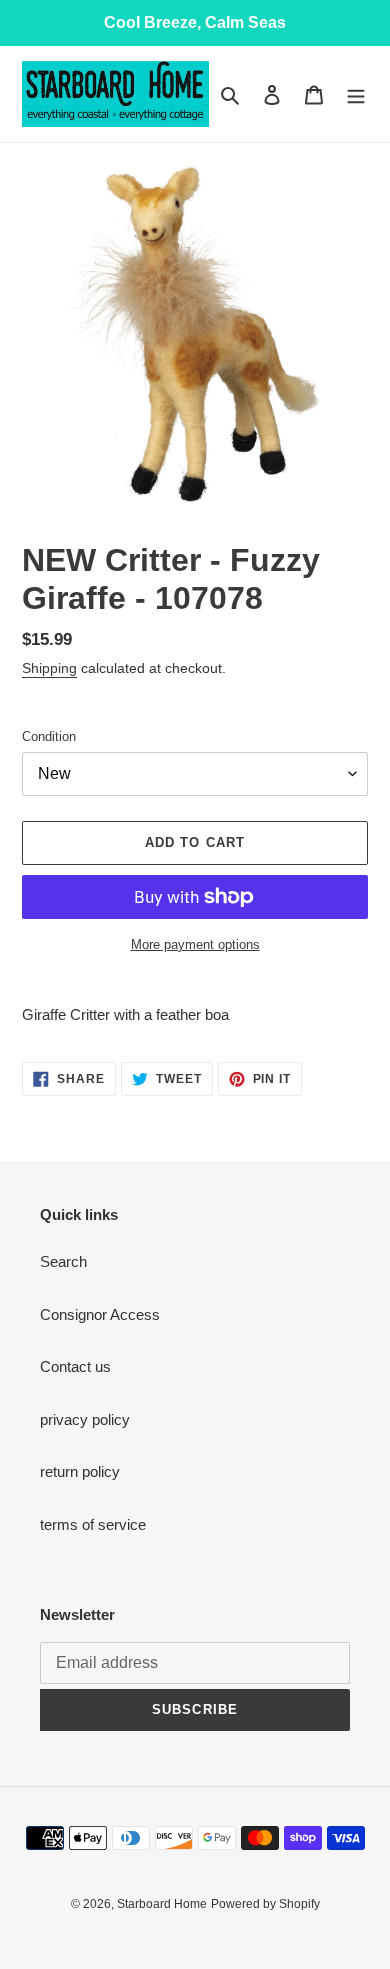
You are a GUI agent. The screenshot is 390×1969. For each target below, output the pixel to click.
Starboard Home (162, 1904)
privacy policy (85, 1419)
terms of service (93, 1524)
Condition (49, 736)
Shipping (49, 668)
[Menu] (356, 94)
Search (63, 1261)
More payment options (195, 944)
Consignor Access (100, 1314)
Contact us (75, 1366)
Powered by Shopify (265, 1904)
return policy (80, 1471)
